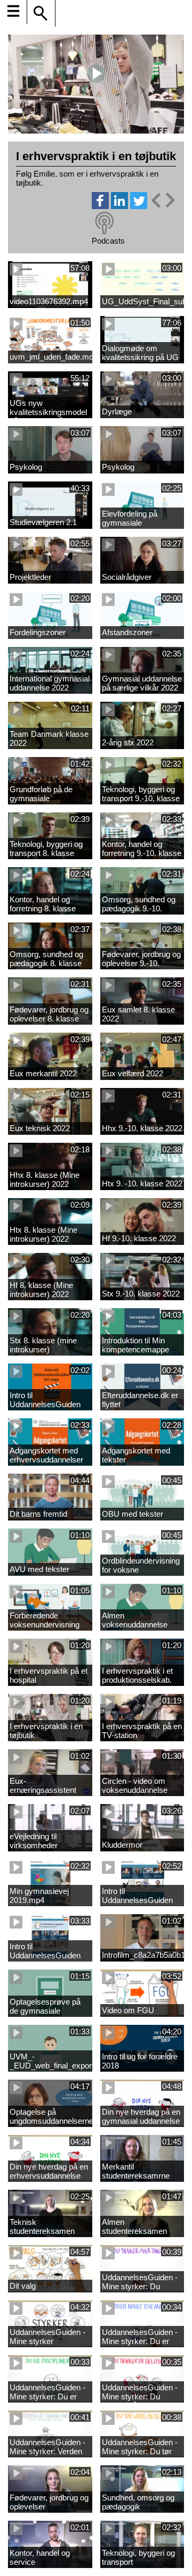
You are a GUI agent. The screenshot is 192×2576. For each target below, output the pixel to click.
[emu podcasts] (105, 223)
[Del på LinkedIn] (119, 206)
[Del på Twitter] (139, 206)
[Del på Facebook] (100, 206)
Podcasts (108, 241)
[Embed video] (163, 200)
